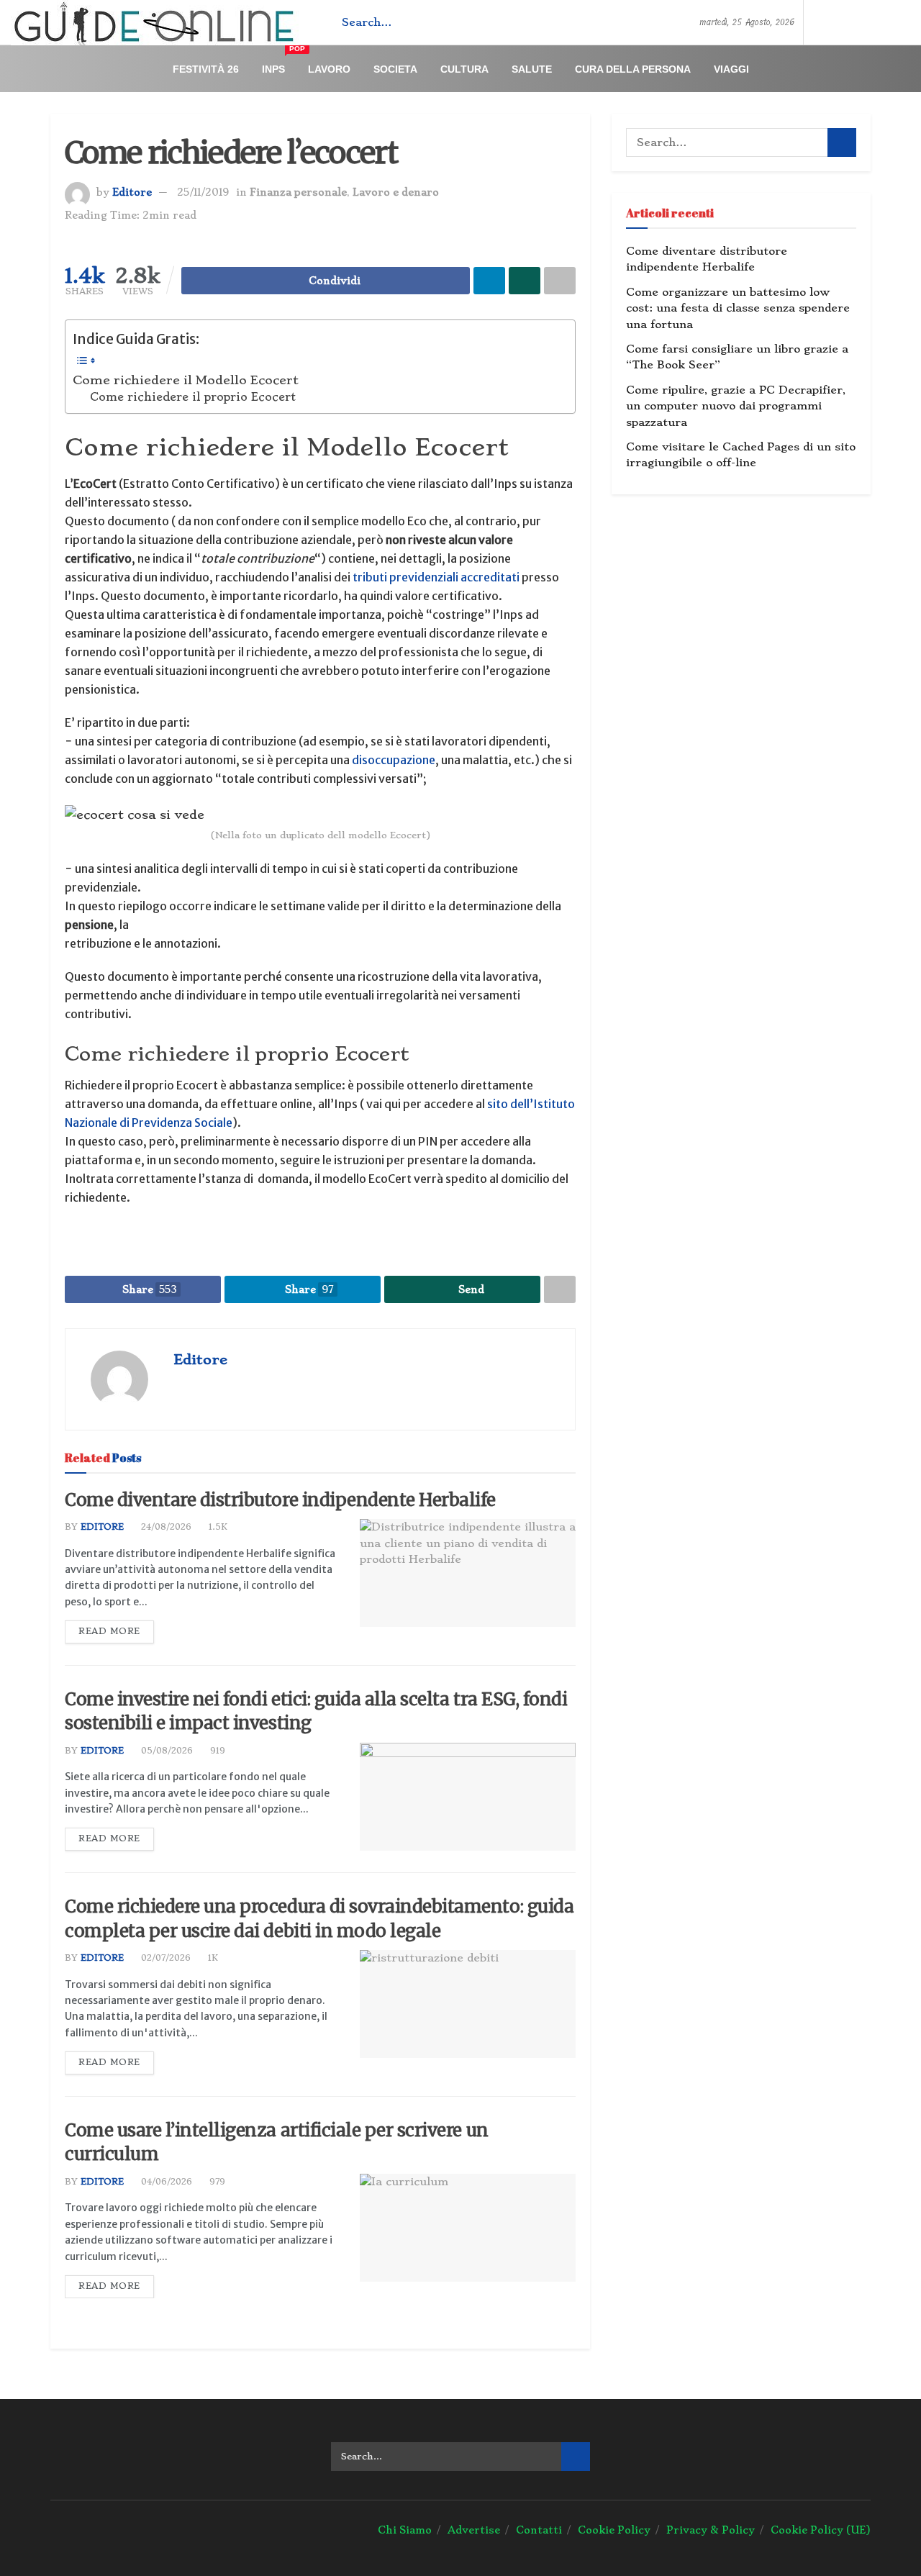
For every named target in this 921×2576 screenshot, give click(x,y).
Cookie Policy (614, 2530)
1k (212, 1958)
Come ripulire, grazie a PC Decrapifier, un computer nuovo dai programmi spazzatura (736, 406)
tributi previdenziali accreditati (436, 577)
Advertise (474, 2530)
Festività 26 (206, 69)
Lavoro (329, 69)
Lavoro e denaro (396, 192)
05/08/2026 (165, 1751)
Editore (132, 192)
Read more (109, 1631)
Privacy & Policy (711, 2530)
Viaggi (731, 69)
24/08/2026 (165, 1527)
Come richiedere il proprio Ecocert (193, 397)
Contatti (539, 2530)
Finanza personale (298, 192)
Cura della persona (633, 69)
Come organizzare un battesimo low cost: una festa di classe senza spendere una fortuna (738, 308)
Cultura (464, 69)
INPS (279, 63)
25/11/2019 (203, 192)
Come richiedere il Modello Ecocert (186, 380)
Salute (532, 69)
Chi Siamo (405, 2530)
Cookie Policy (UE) (821, 2530)
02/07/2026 (164, 1958)
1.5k (217, 1527)
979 (216, 2182)
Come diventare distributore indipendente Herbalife (280, 1500)
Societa (395, 69)
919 (216, 1751)
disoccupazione (394, 760)
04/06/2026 (165, 2182)
